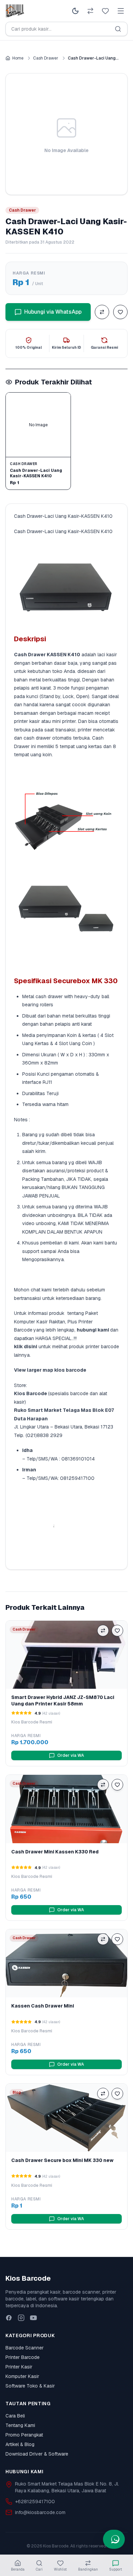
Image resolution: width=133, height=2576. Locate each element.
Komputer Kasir (22, 2376)
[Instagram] (21, 2318)
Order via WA (71, 1755)
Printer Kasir (19, 2367)
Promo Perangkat (24, 2435)
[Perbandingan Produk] (90, 11)
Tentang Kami (20, 2425)
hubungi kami (93, 1330)
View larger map (34, 1370)
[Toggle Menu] (121, 11)
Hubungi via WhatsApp (53, 312)
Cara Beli (15, 2416)
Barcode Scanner (25, 2348)
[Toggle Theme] (75, 11)
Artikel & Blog (20, 2444)
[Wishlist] (105, 11)
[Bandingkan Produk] (102, 312)
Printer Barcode (23, 2357)
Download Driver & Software (37, 2454)
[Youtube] (33, 2318)
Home (18, 58)
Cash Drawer (46, 58)
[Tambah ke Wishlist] (120, 312)
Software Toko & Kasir (30, 2386)
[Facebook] (9, 2318)
